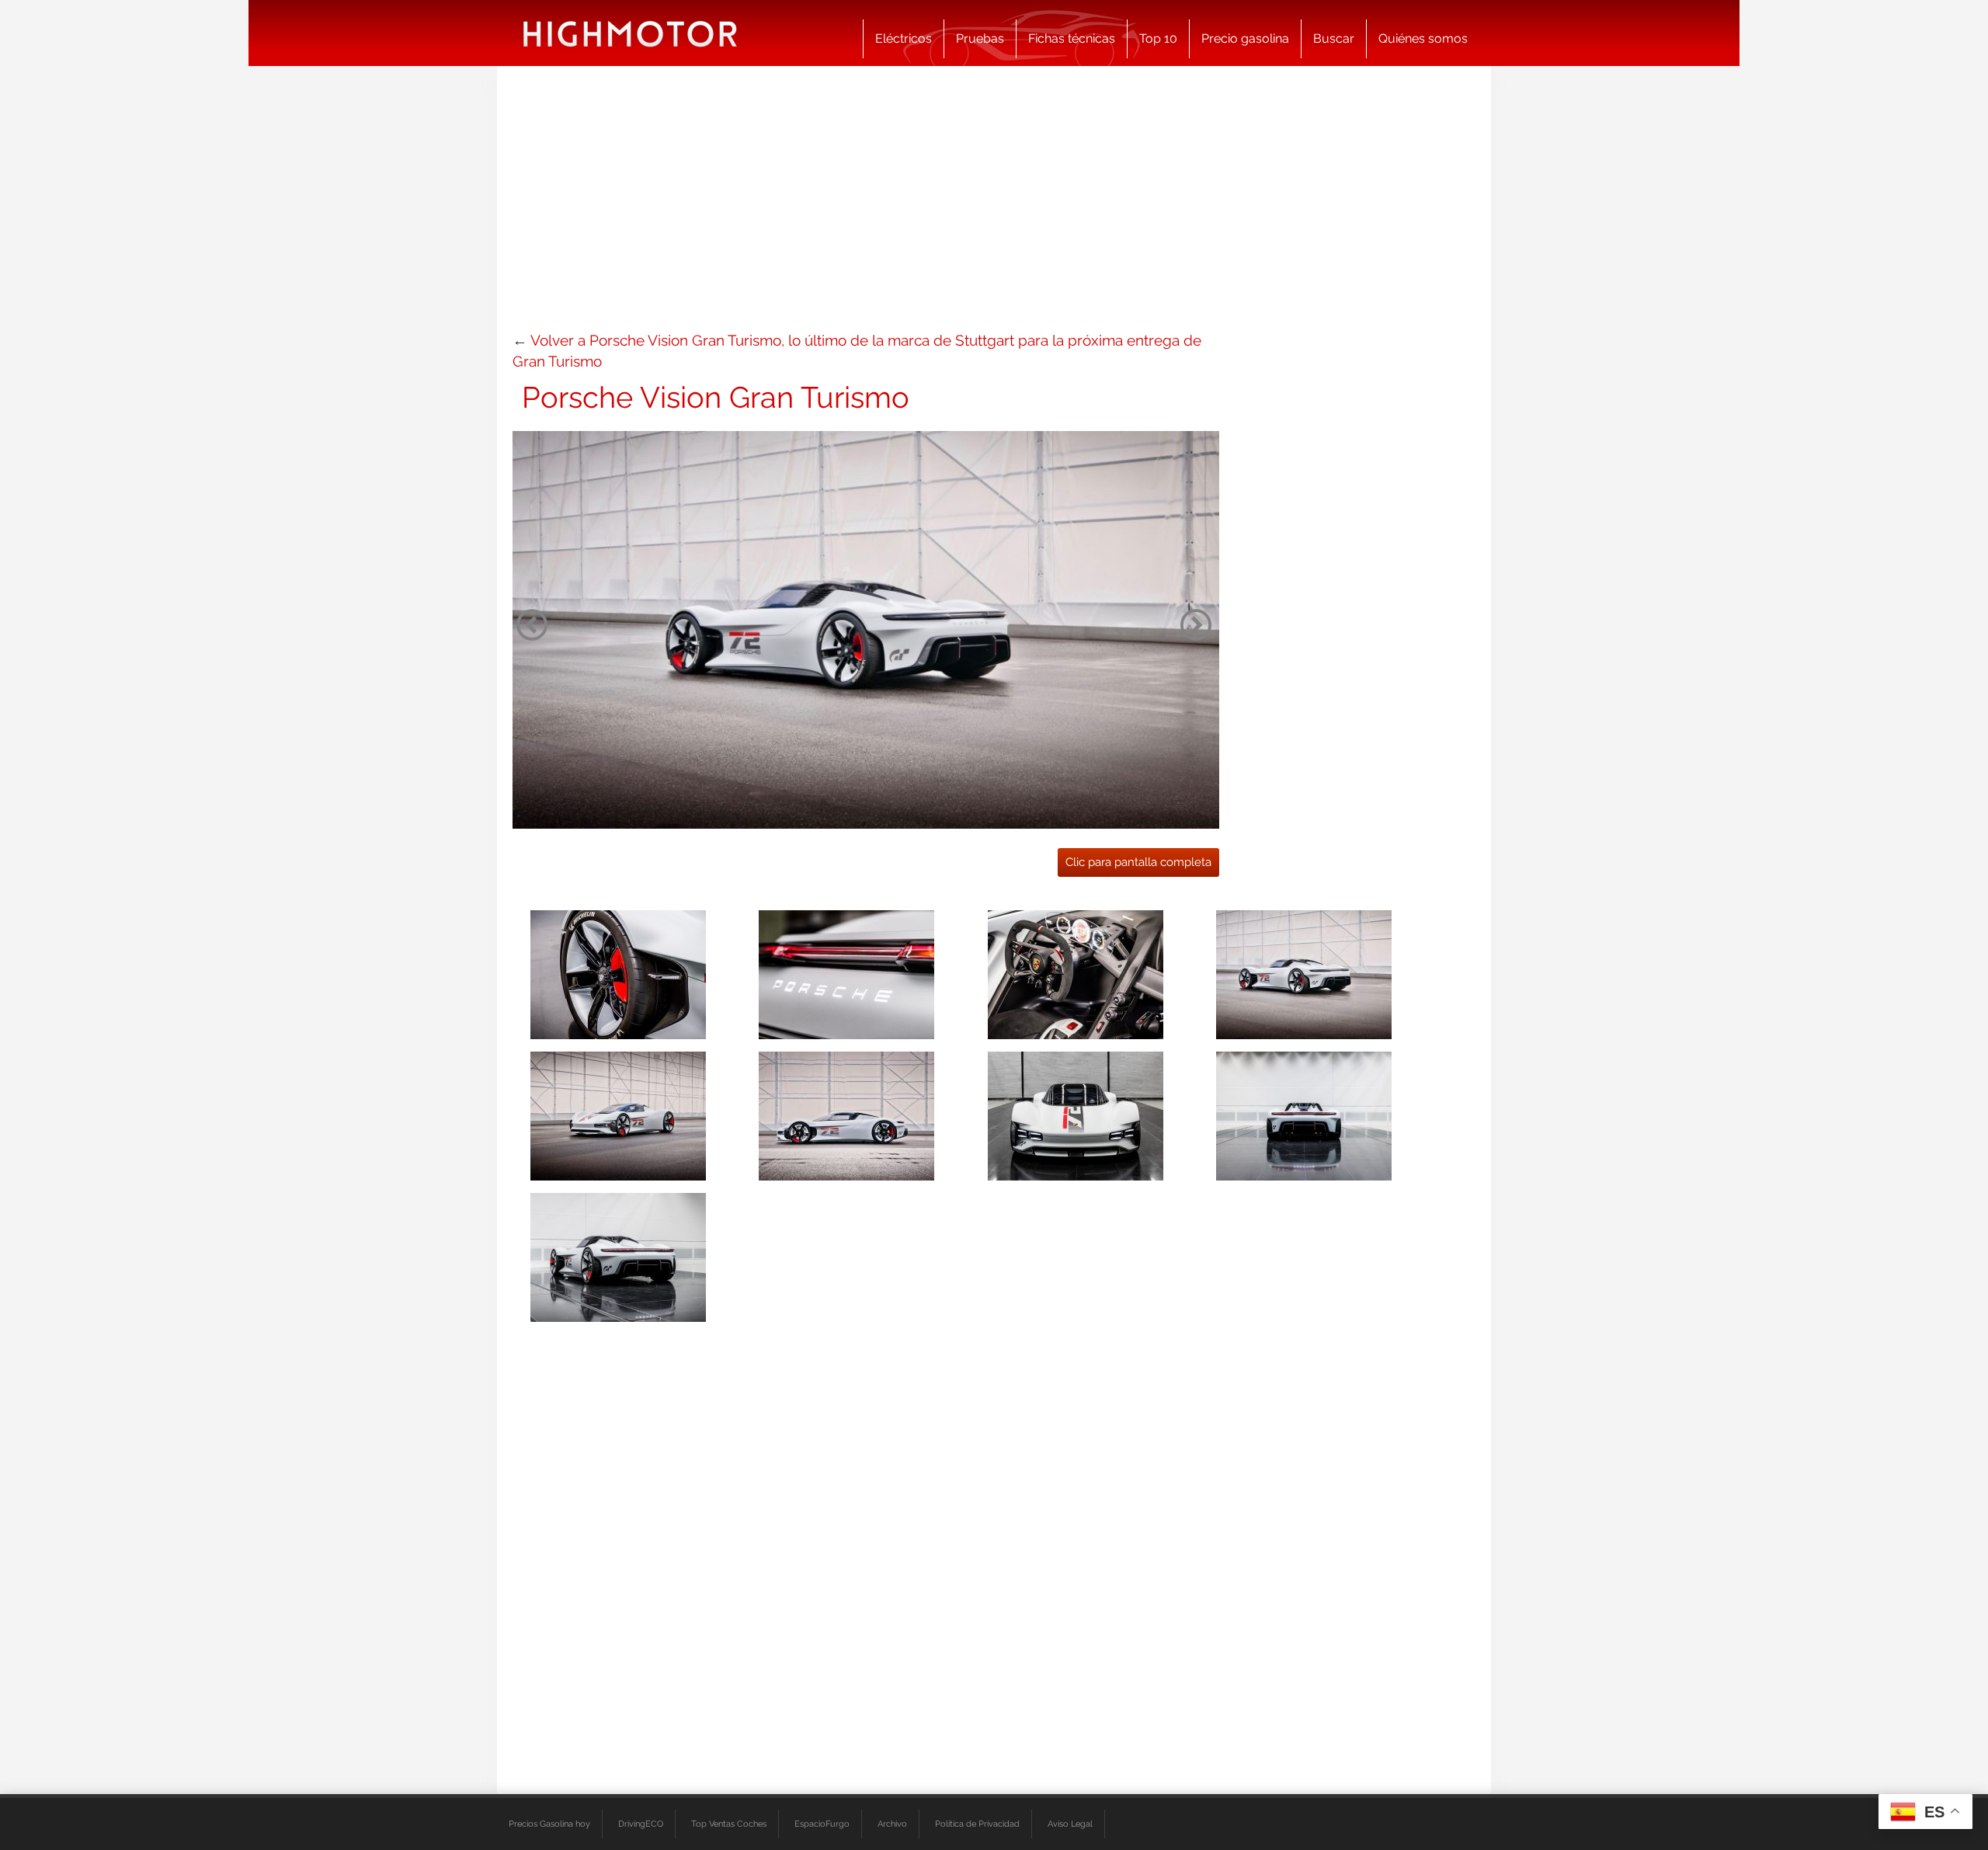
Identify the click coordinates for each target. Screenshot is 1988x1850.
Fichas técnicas (1072, 38)
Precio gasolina (1245, 38)
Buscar (1334, 38)
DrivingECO (641, 1824)
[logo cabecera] (630, 33)
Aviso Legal (1070, 1824)
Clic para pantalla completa (1138, 862)
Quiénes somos (1423, 38)
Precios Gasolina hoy (549, 1824)
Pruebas (980, 38)
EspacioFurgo (822, 1824)
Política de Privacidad (977, 1824)
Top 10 (1158, 38)
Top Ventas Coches (729, 1824)
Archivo (892, 1824)
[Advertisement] (994, 206)
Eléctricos (904, 38)
